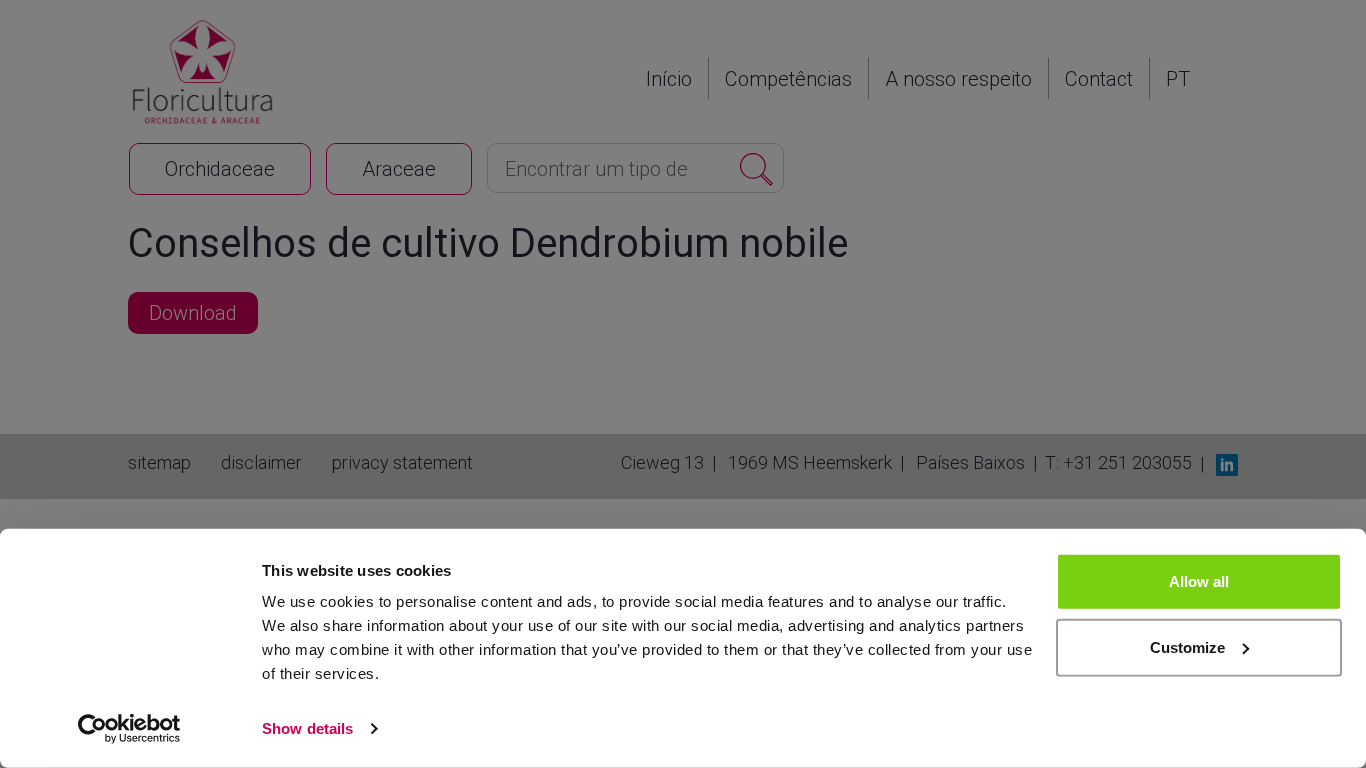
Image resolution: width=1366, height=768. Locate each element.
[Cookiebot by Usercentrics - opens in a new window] (129, 729)
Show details (307, 728)
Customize (1187, 646)
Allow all (1199, 581)
